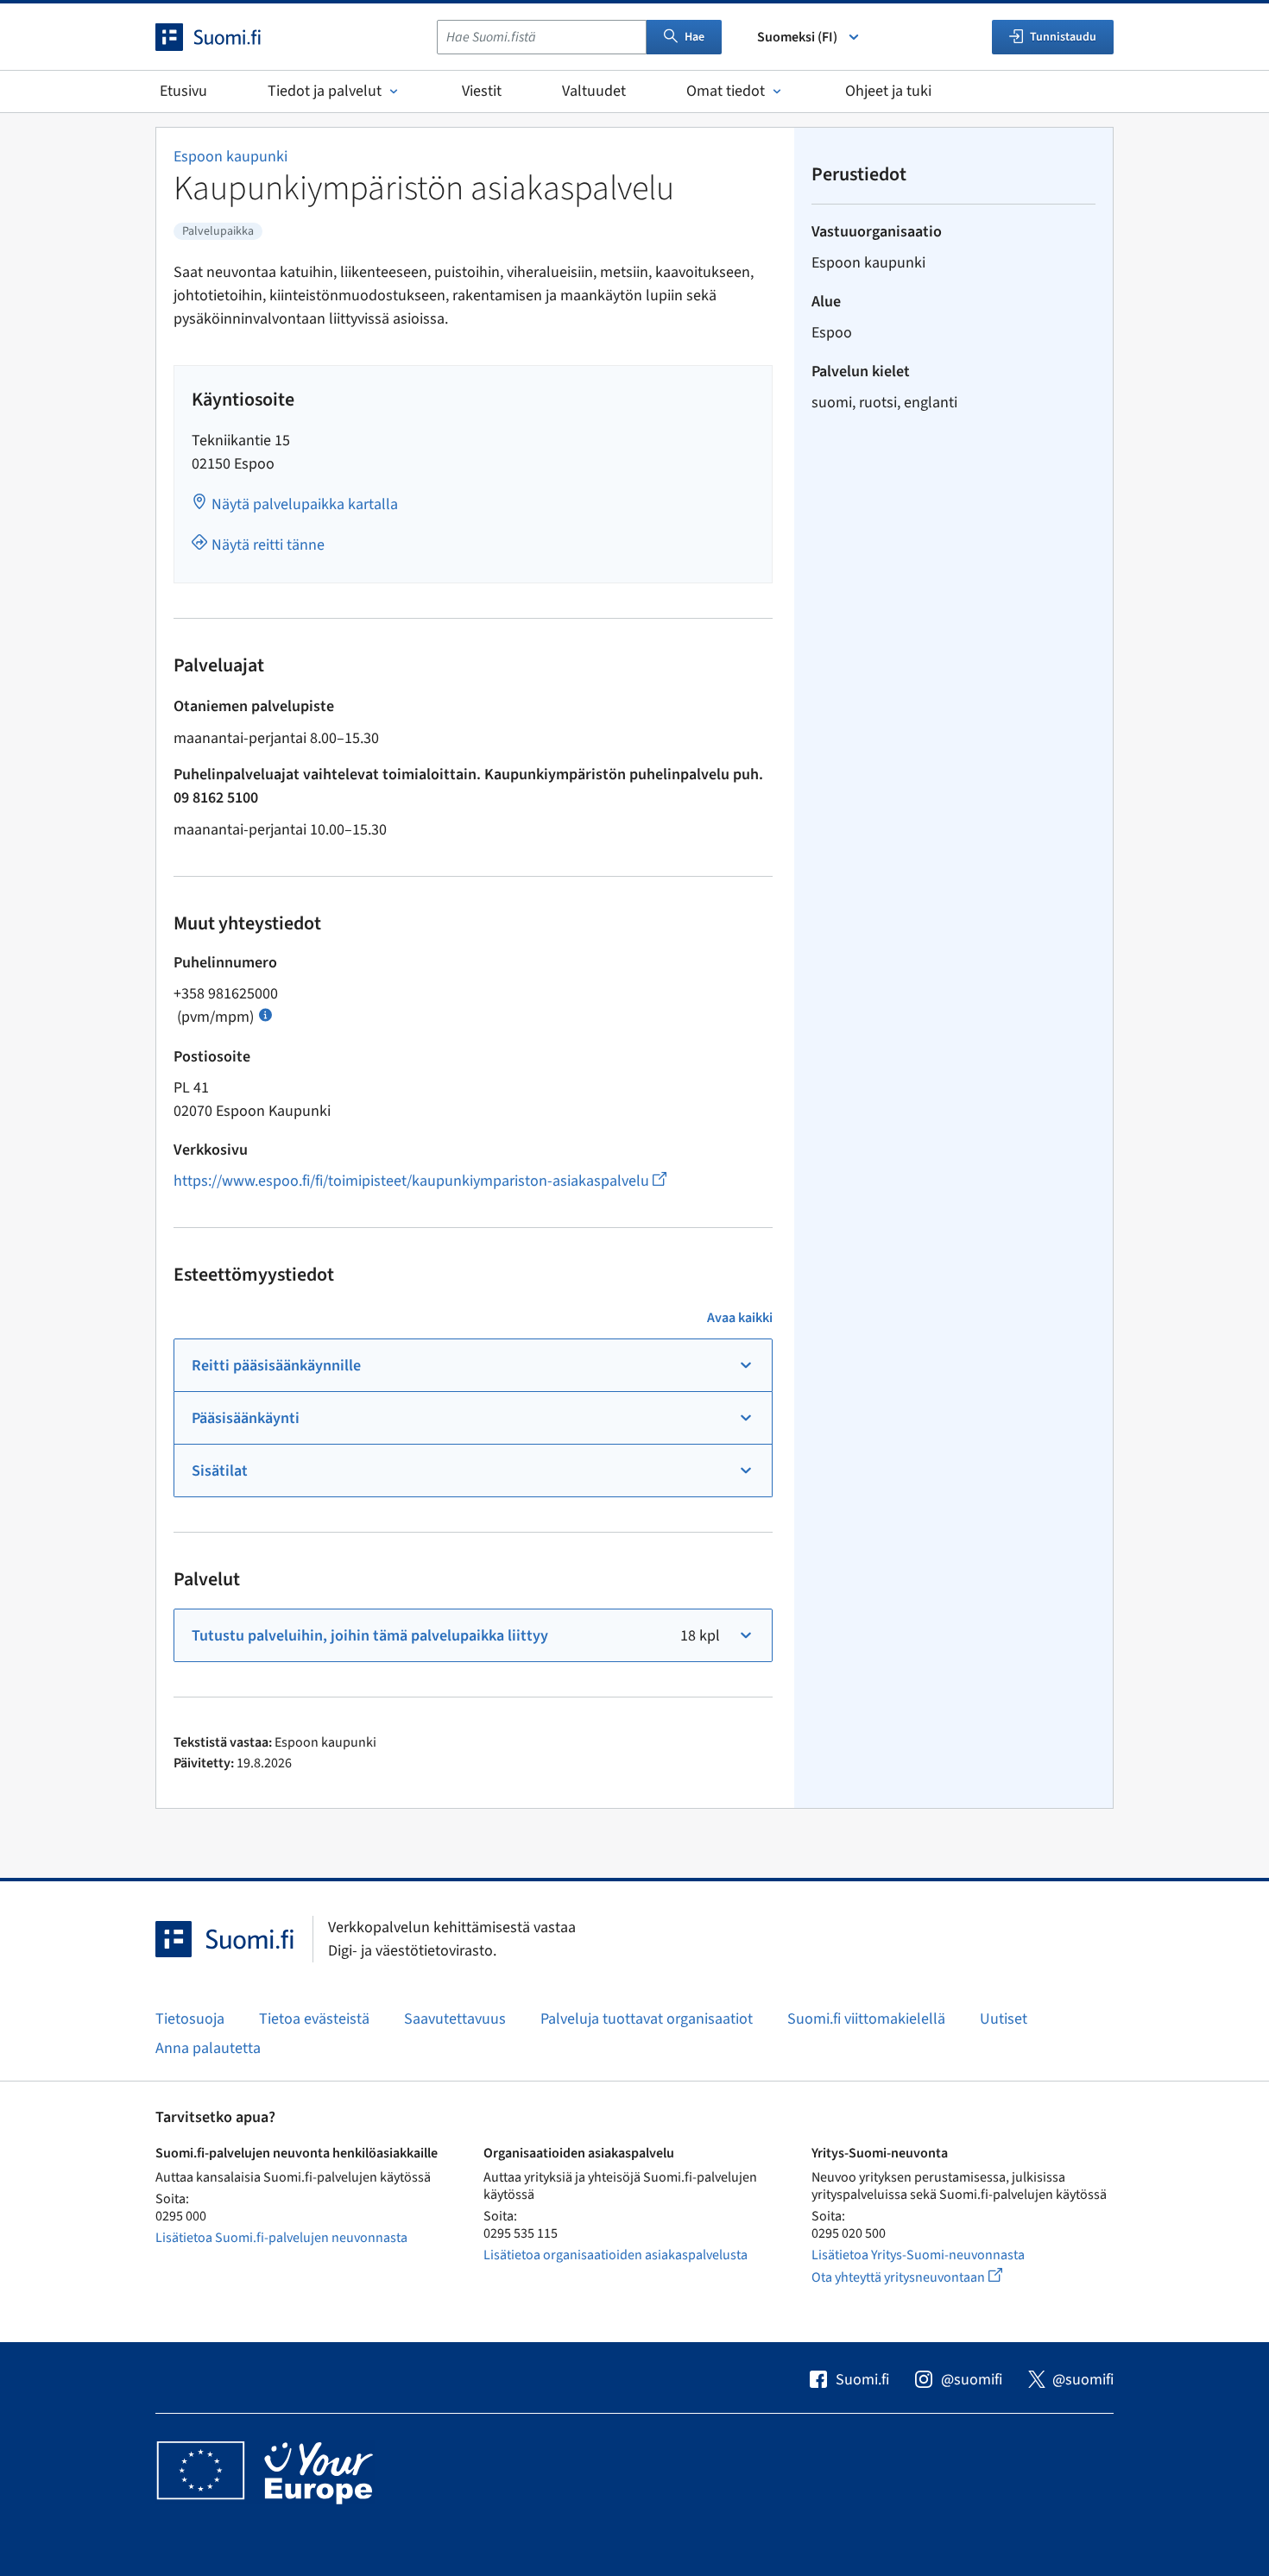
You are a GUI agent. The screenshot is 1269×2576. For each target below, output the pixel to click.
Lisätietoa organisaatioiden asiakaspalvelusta (616, 2255)
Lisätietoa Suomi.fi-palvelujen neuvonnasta (281, 2238)
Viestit (482, 91)
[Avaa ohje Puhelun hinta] (265, 1014)
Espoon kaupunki (230, 157)
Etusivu (183, 91)
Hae (694, 37)
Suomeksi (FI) (797, 37)
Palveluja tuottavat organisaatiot (647, 2019)
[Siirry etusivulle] (224, 37)
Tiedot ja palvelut (325, 91)
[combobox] (542, 37)
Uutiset (1004, 2019)
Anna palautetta (208, 2048)
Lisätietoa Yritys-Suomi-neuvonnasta (918, 2255)
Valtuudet (594, 91)
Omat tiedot (726, 91)
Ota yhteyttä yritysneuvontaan (927, 2277)
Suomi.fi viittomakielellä (866, 2019)
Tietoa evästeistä (314, 2019)
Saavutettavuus (455, 2019)
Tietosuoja (190, 2019)
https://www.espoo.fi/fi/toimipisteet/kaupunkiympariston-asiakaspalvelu (420, 1181)
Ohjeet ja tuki (888, 91)
